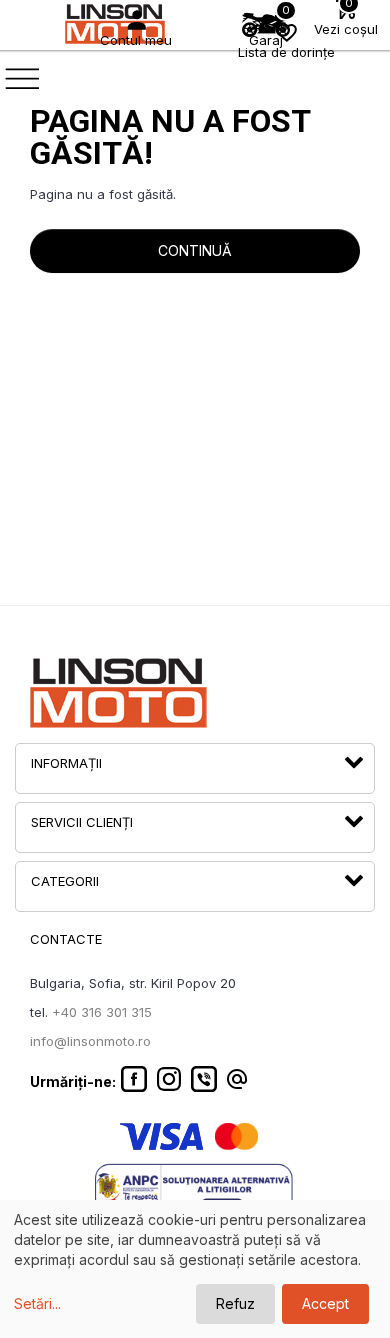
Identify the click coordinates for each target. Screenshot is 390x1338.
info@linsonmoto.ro (90, 1041)
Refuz (235, 1303)
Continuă (195, 250)
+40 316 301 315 (102, 1012)
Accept (325, 1303)
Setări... (37, 1303)
